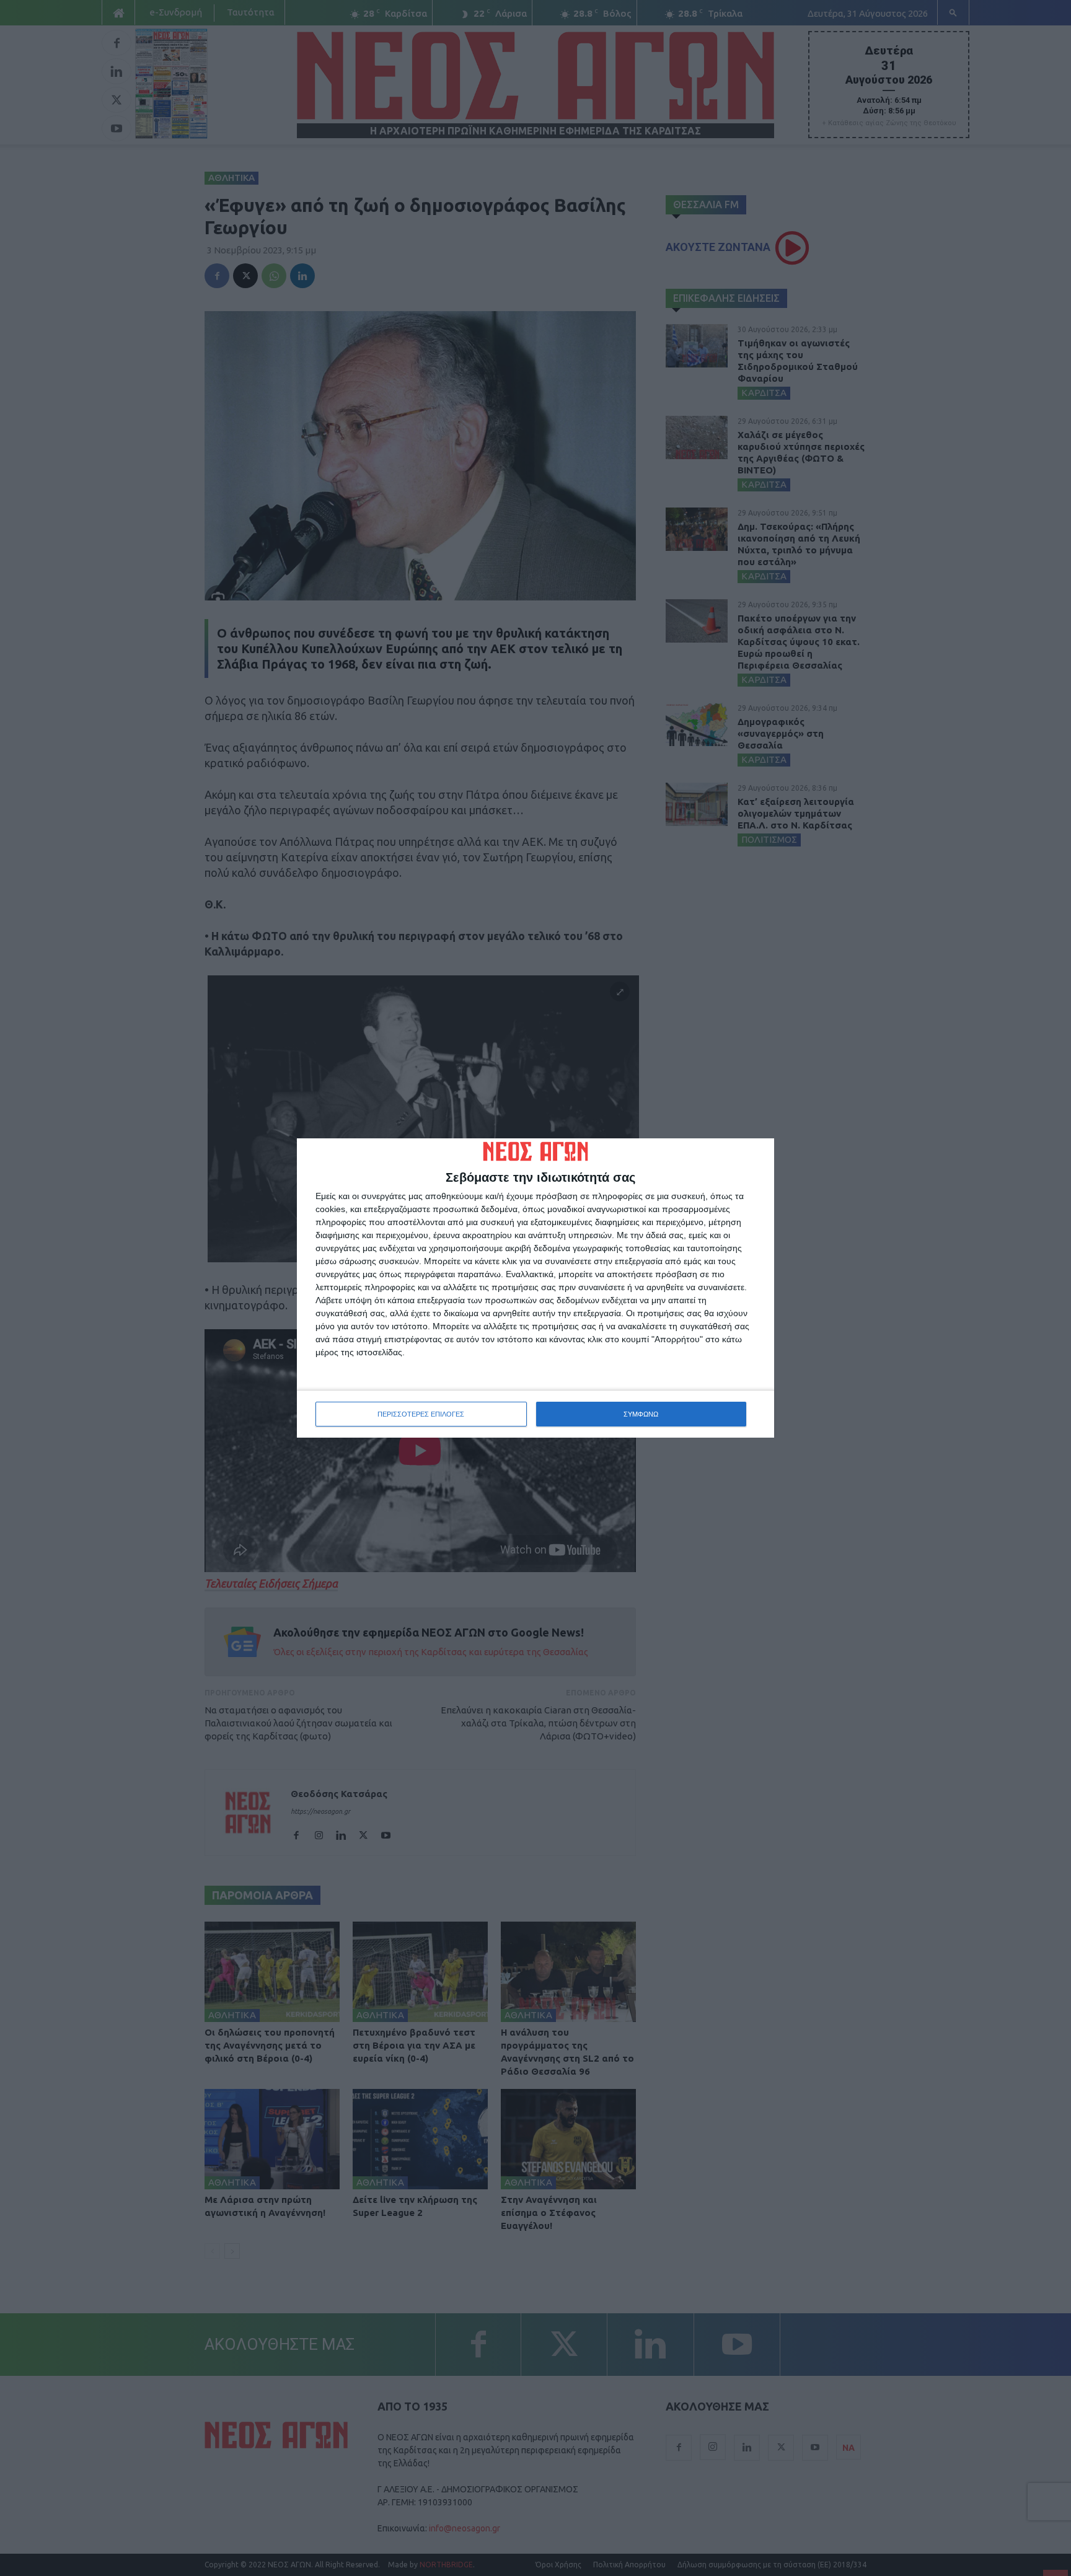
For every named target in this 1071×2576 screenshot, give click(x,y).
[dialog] (535, 1288)
